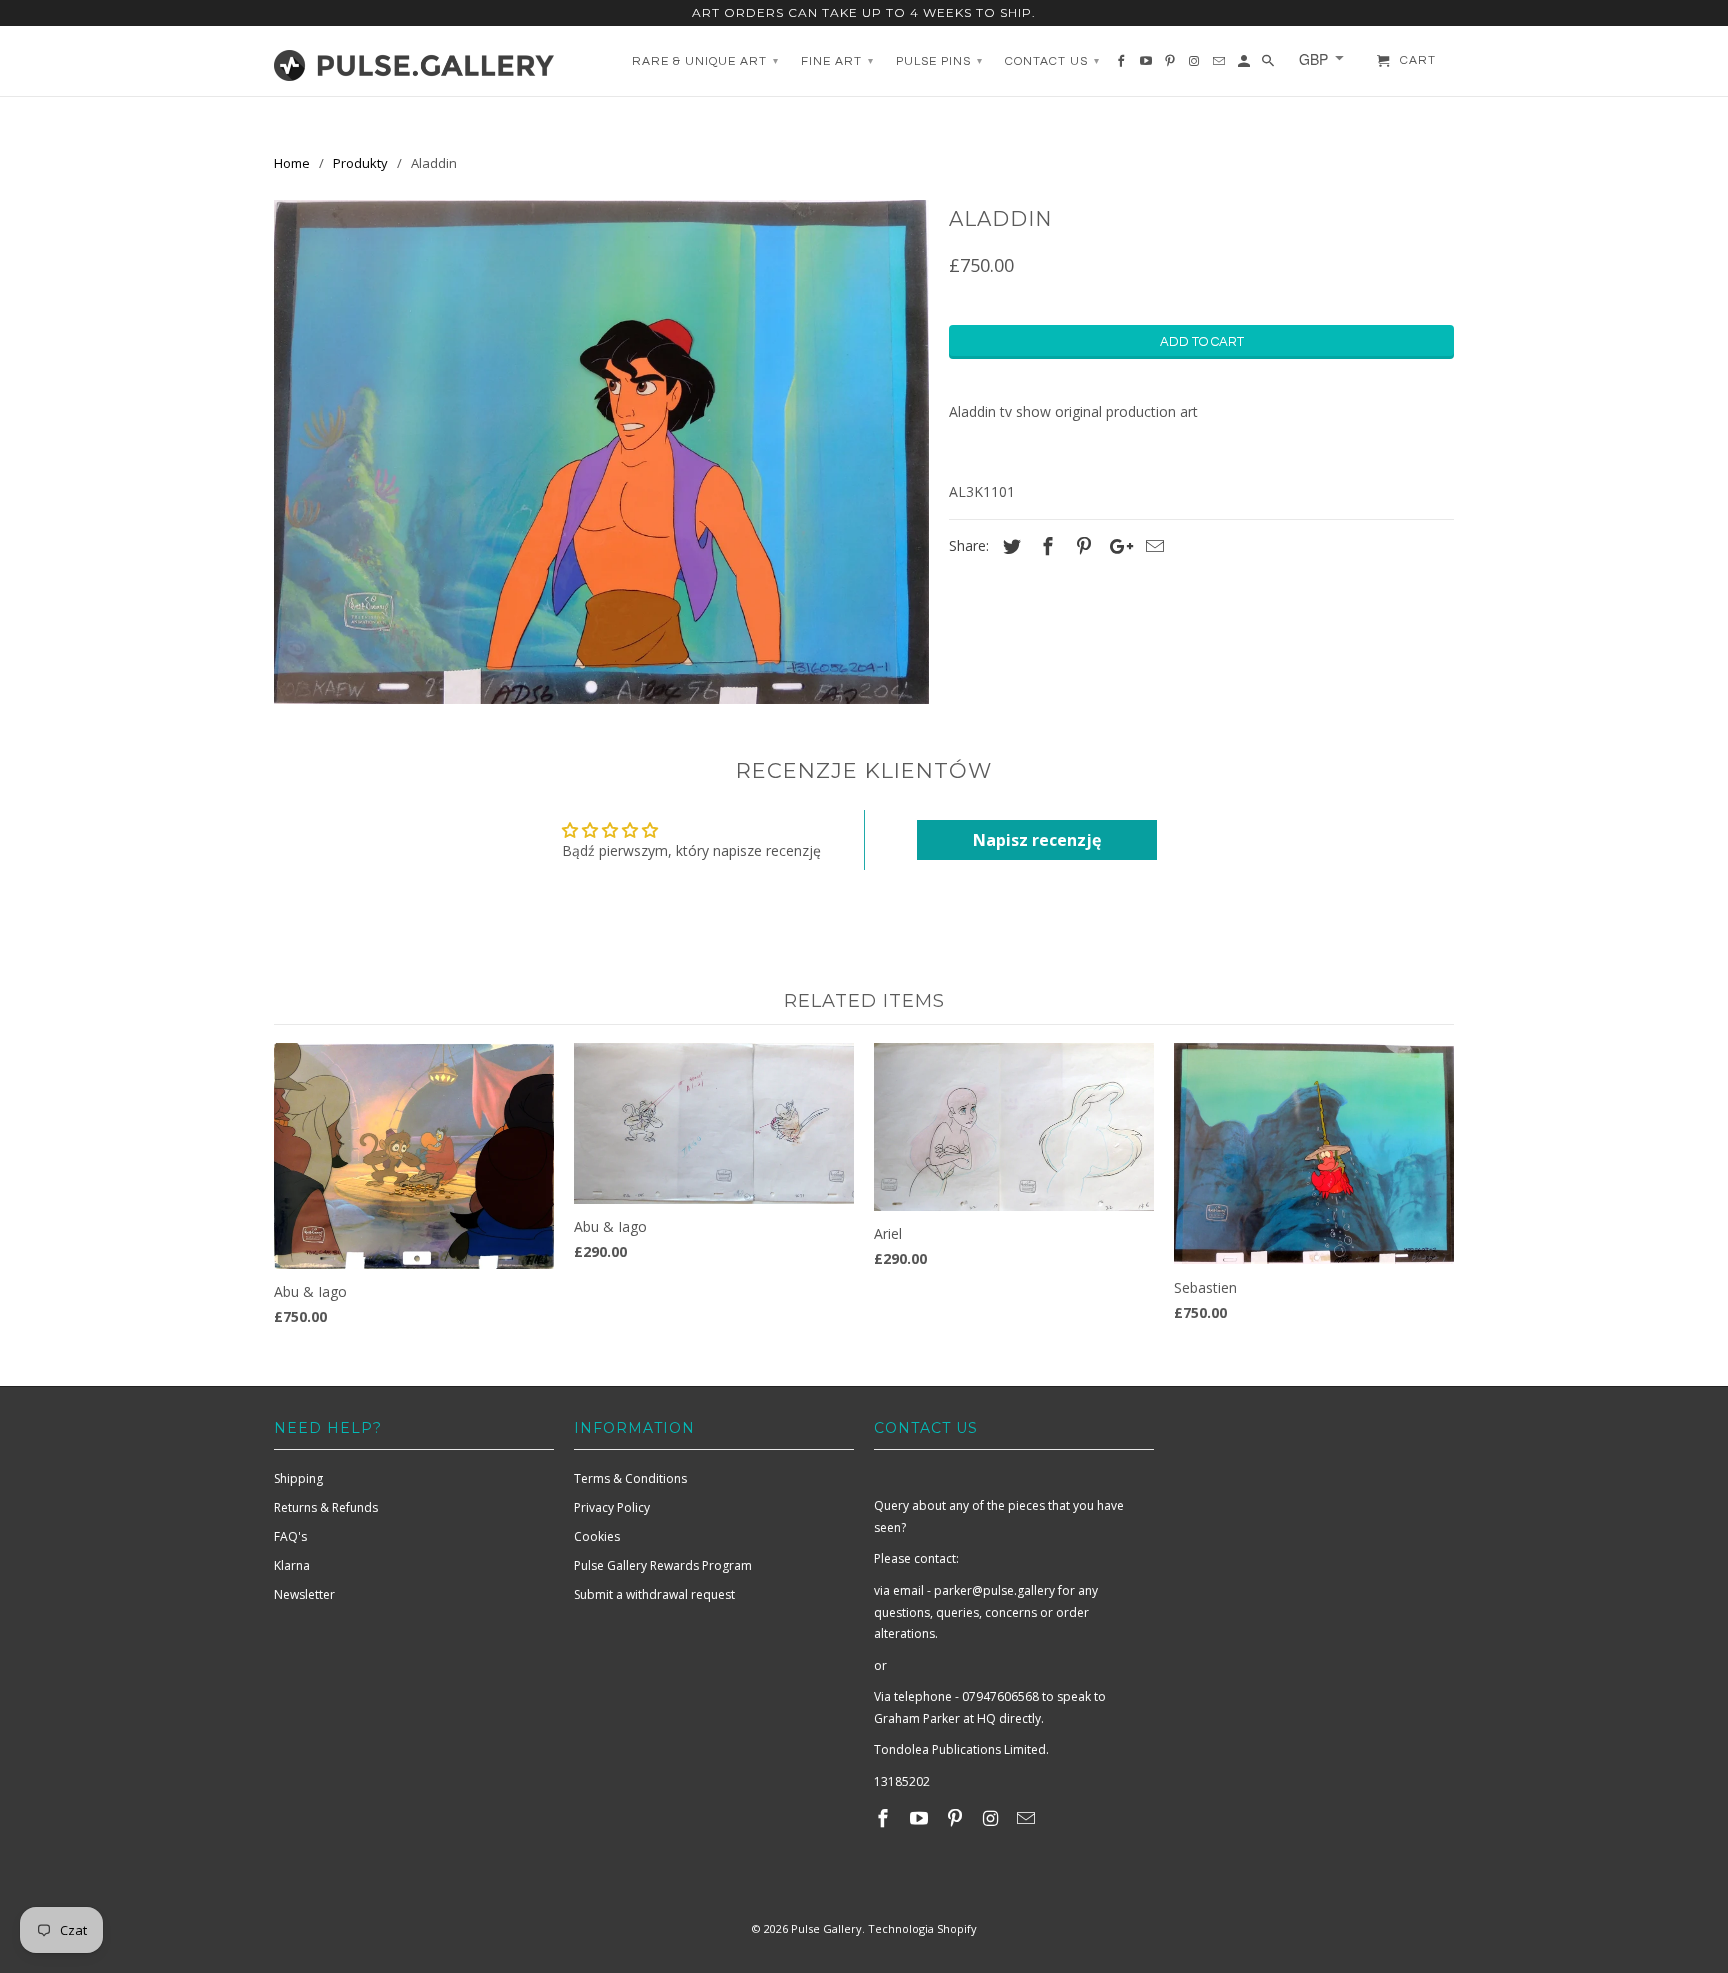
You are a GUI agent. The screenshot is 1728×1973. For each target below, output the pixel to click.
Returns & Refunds (326, 1507)
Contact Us (1052, 61)
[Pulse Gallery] (414, 61)
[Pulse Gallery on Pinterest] (957, 1818)
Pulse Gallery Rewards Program (663, 1565)
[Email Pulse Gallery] (1028, 1818)
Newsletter (304, 1594)
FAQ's (290, 1536)
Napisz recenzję (1037, 840)
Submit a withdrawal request (654, 1594)
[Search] (1269, 66)
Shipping (298, 1478)
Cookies (597, 1536)
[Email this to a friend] (1152, 546)
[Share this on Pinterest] (1081, 546)
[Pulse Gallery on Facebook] (885, 1818)
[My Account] (1245, 66)
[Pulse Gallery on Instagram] (992, 1818)
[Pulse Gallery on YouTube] (921, 1818)
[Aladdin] (601, 452)
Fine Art (837, 61)
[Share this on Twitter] (1009, 546)
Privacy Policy (612, 1507)
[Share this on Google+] (1116, 546)
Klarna (292, 1565)
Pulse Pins (939, 61)
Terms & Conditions (630, 1478)
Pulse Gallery (826, 1928)
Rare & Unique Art (705, 61)
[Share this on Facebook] (1045, 546)
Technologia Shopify (922, 1928)
